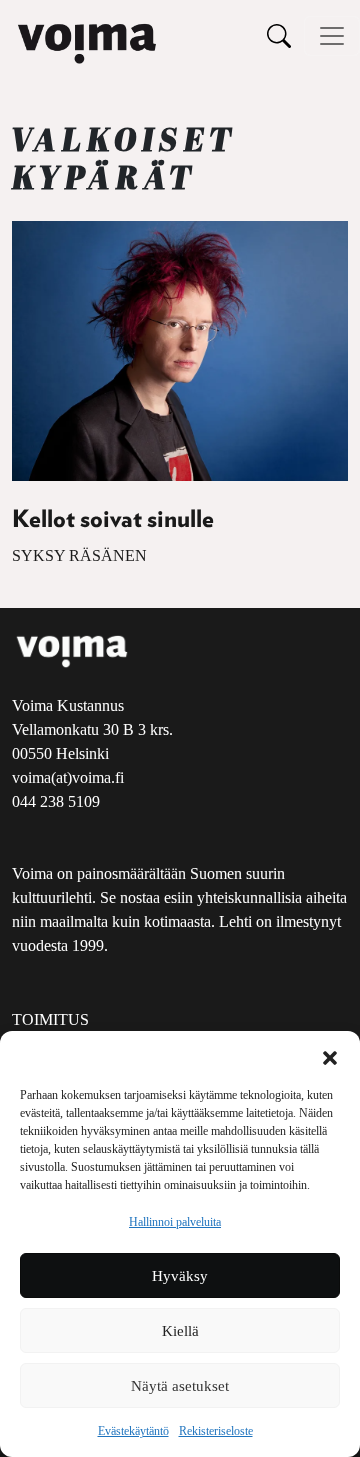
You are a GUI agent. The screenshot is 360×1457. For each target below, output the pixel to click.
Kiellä (180, 1331)
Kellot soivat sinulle (113, 520)
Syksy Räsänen (79, 555)
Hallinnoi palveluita (175, 1222)
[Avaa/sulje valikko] (332, 36)
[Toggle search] (279, 35)
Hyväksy (180, 1276)
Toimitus (50, 1019)
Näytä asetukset (180, 1386)
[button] (330, 1056)
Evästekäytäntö (133, 1431)
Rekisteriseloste (216, 1431)
